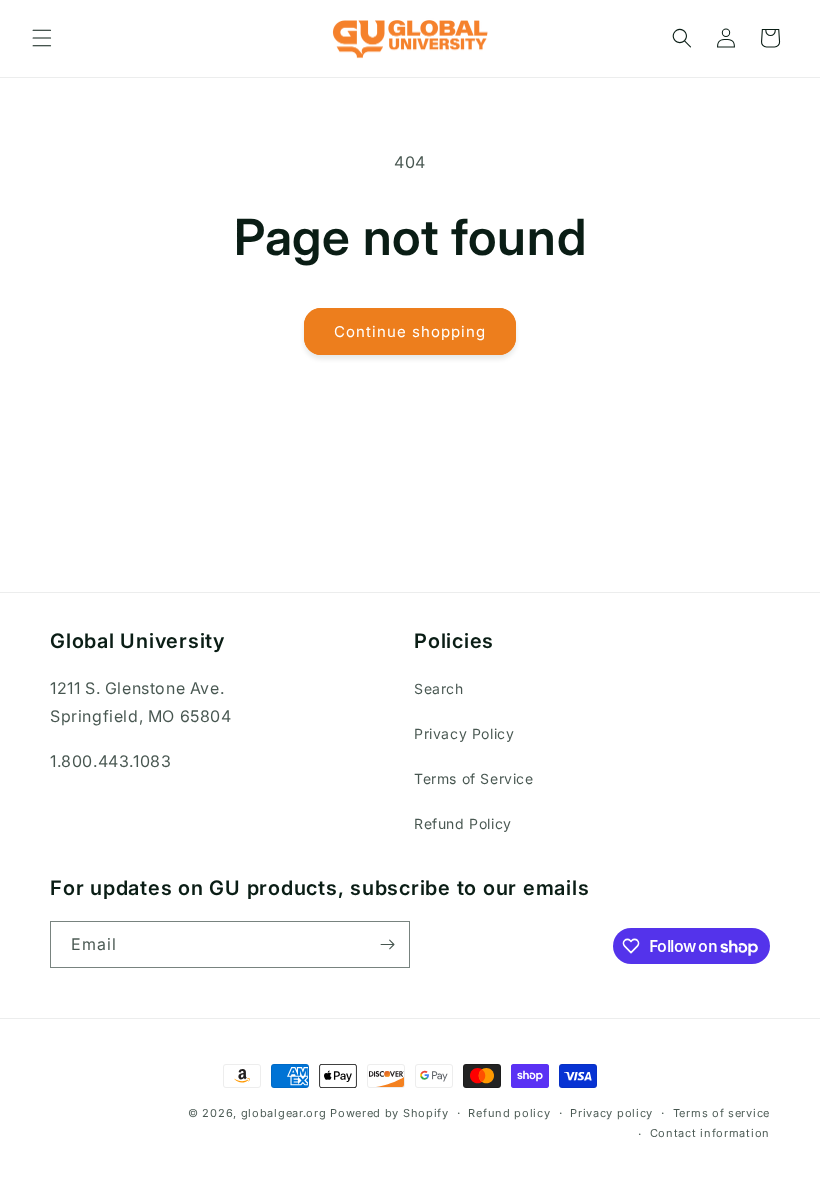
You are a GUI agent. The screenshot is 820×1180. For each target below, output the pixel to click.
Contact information (710, 1133)
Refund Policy (463, 823)
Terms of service (721, 1113)
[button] (42, 38)
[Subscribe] (387, 944)
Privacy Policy (464, 733)
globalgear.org (284, 1113)
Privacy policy (611, 1113)
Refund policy (509, 1113)
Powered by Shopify (389, 1113)
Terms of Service (474, 778)
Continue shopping (410, 331)
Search (439, 688)
